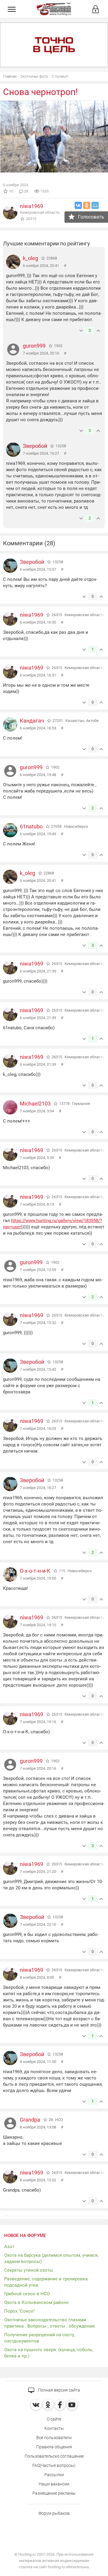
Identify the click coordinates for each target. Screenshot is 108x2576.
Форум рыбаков (54, 2513)
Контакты (54, 2428)
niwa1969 (31, 206)
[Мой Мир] (95, 205)
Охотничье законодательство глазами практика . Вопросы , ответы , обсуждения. (50, 2323)
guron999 (34, 346)
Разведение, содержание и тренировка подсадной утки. (46, 2282)
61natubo (31, 826)
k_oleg (30, 258)
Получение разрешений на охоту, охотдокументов (39, 2338)
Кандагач (32, 721)
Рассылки (54, 2475)
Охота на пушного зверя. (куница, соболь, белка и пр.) (49, 2353)
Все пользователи (54, 2438)
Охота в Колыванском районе (36, 2302)
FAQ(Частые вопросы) (54, 2465)
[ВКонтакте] (78, 205)
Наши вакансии (54, 2484)
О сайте (54, 2419)
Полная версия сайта (59, 2390)
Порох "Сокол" (20, 2311)
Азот (9, 2247)
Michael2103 (35, 1104)
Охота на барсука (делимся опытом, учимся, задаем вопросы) (51, 2258)
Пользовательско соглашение (54, 2456)
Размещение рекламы (54, 2493)
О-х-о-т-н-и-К (35, 1571)
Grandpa (30, 2120)
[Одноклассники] (87, 205)
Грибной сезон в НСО (27, 2294)
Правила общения (54, 2447)
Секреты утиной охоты (29, 2270)
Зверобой (35, 446)
